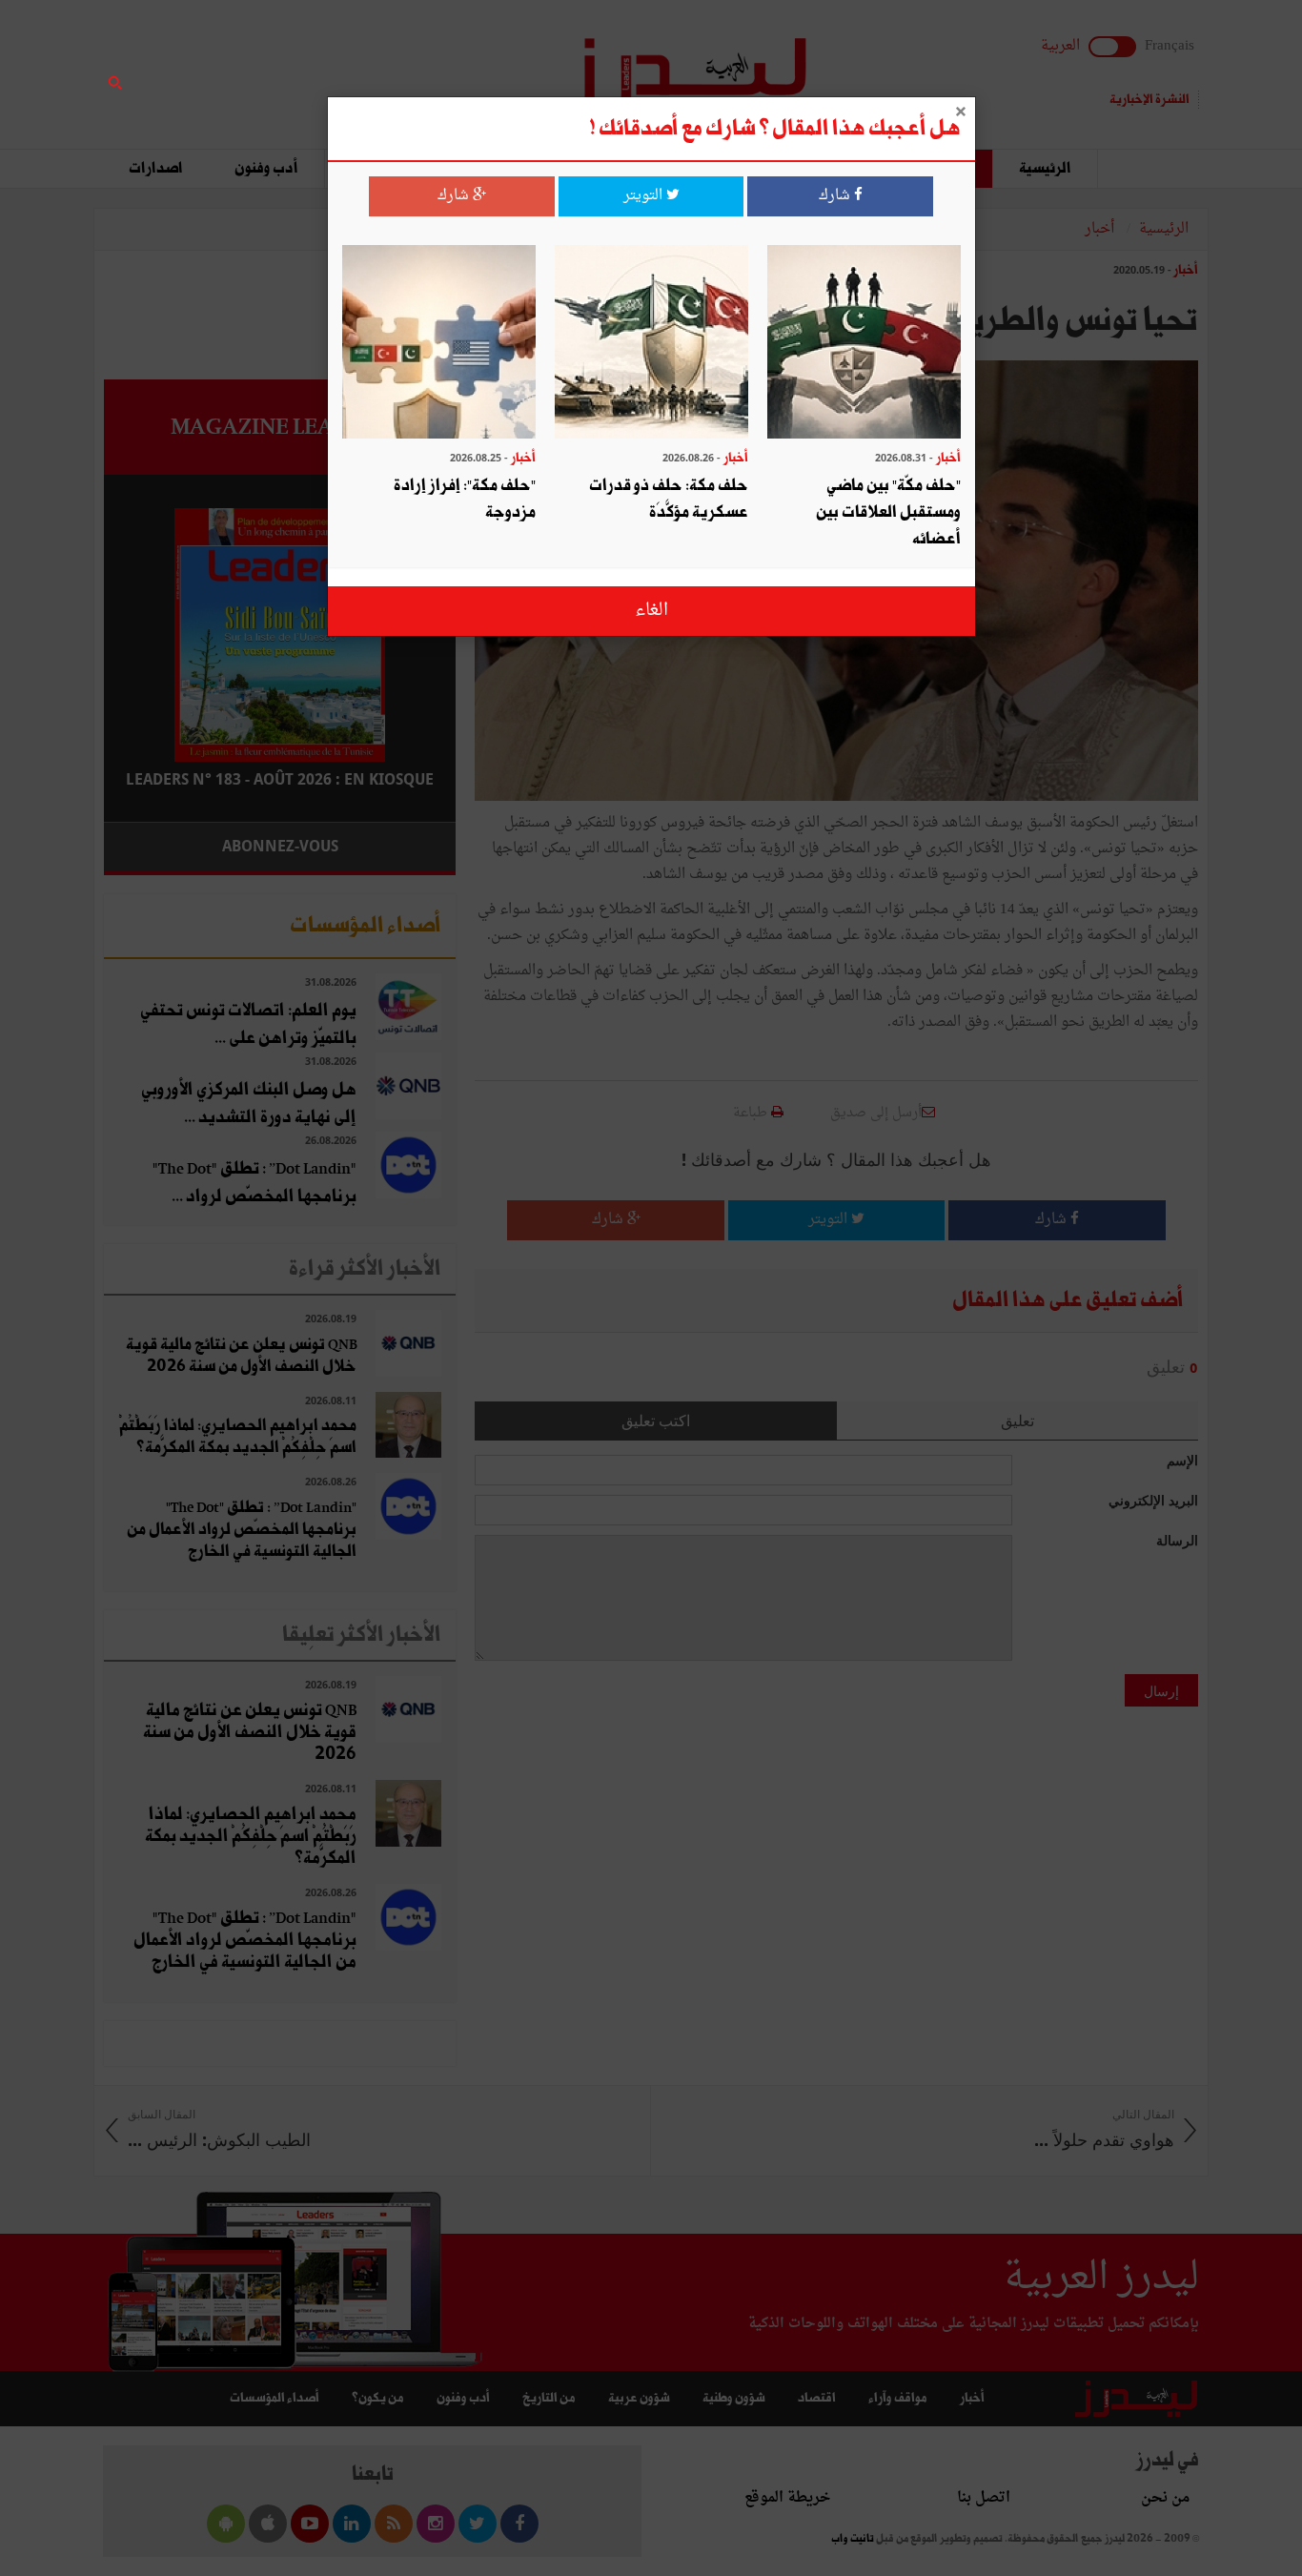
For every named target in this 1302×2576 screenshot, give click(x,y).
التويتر (645, 196)
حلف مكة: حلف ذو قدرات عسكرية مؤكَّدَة (669, 499)
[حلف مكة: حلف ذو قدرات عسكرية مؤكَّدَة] (651, 344)
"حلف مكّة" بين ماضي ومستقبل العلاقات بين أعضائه (888, 512)
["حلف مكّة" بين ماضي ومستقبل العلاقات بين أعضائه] (864, 344)
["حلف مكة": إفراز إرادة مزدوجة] (439, 344)
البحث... (445, 63)
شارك (836, 196)
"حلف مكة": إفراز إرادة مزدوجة (465, 499)
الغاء (651, 611)
